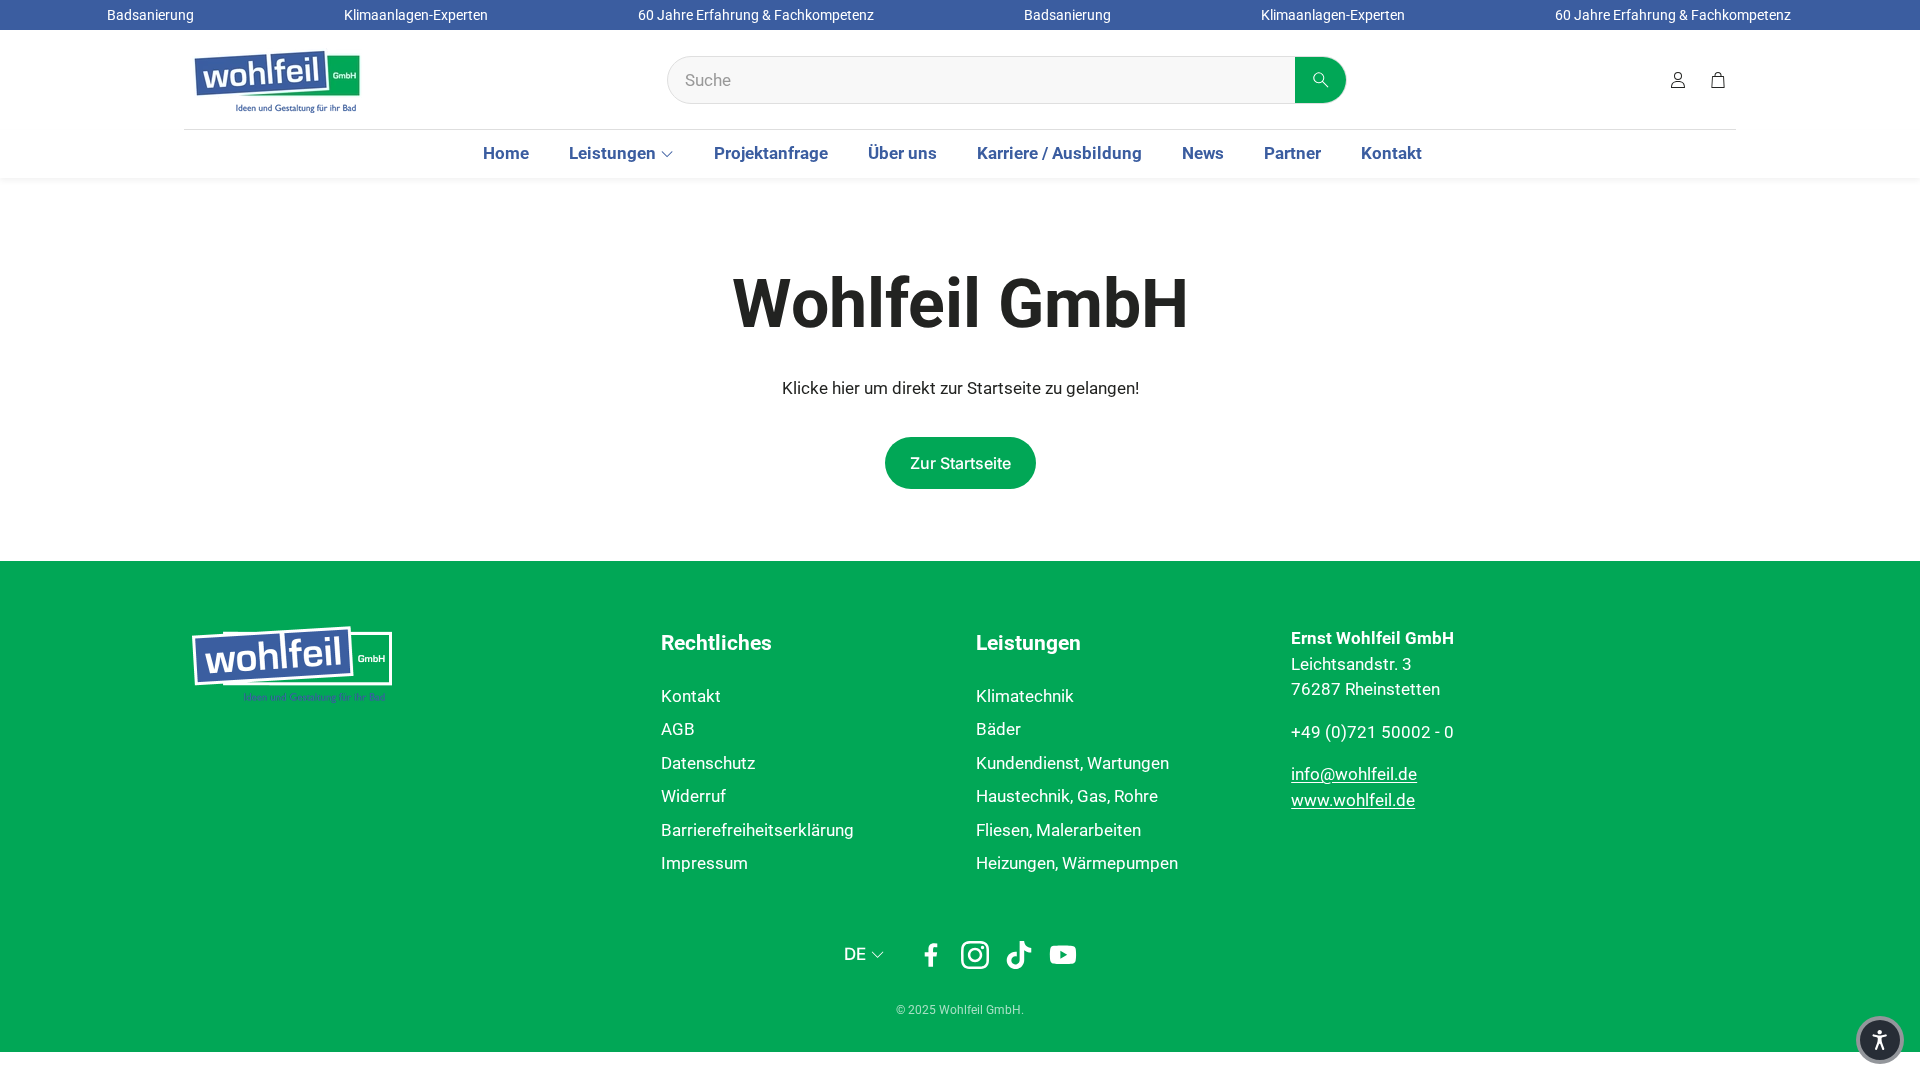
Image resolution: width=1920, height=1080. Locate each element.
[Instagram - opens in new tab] (975, 955)
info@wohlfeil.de (1354, 774)
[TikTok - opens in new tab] (1019, 955)
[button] (1007, 80)
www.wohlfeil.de (1353, 800)
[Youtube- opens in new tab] (1063, 955)
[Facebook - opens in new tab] (931, 955)
